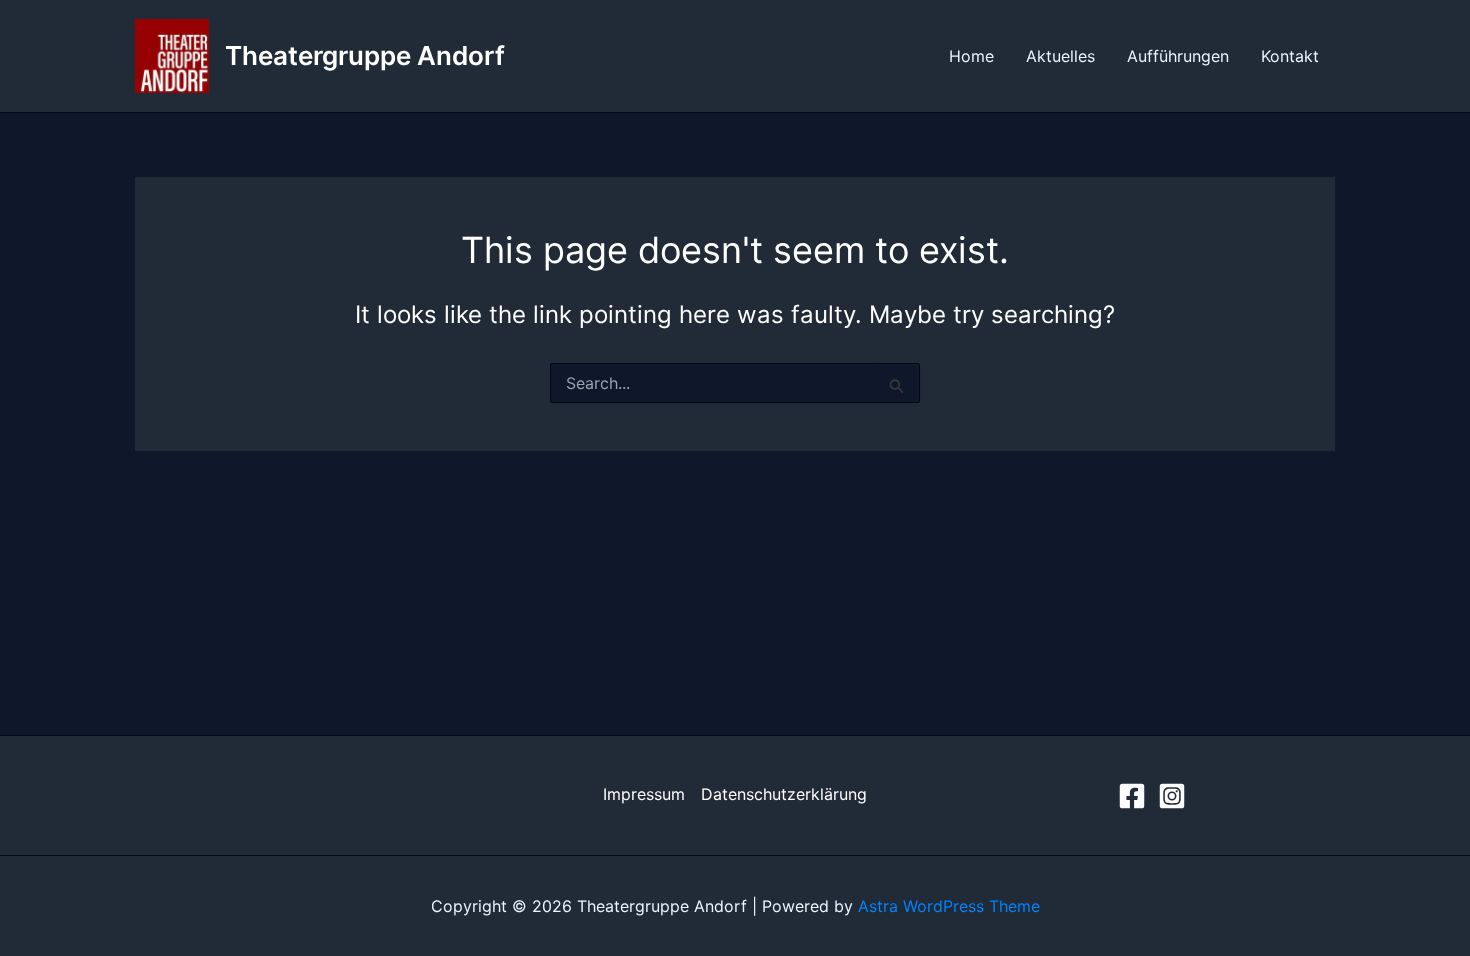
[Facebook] (1132, 796)
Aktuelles (1060, 56)
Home (971, 56)
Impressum (644, 794)
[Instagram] (1172, 796)
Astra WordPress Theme (949, 906)
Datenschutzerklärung (784, 794)
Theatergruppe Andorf (365, 55)
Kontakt (1290, 56)
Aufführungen (1178, 56)
